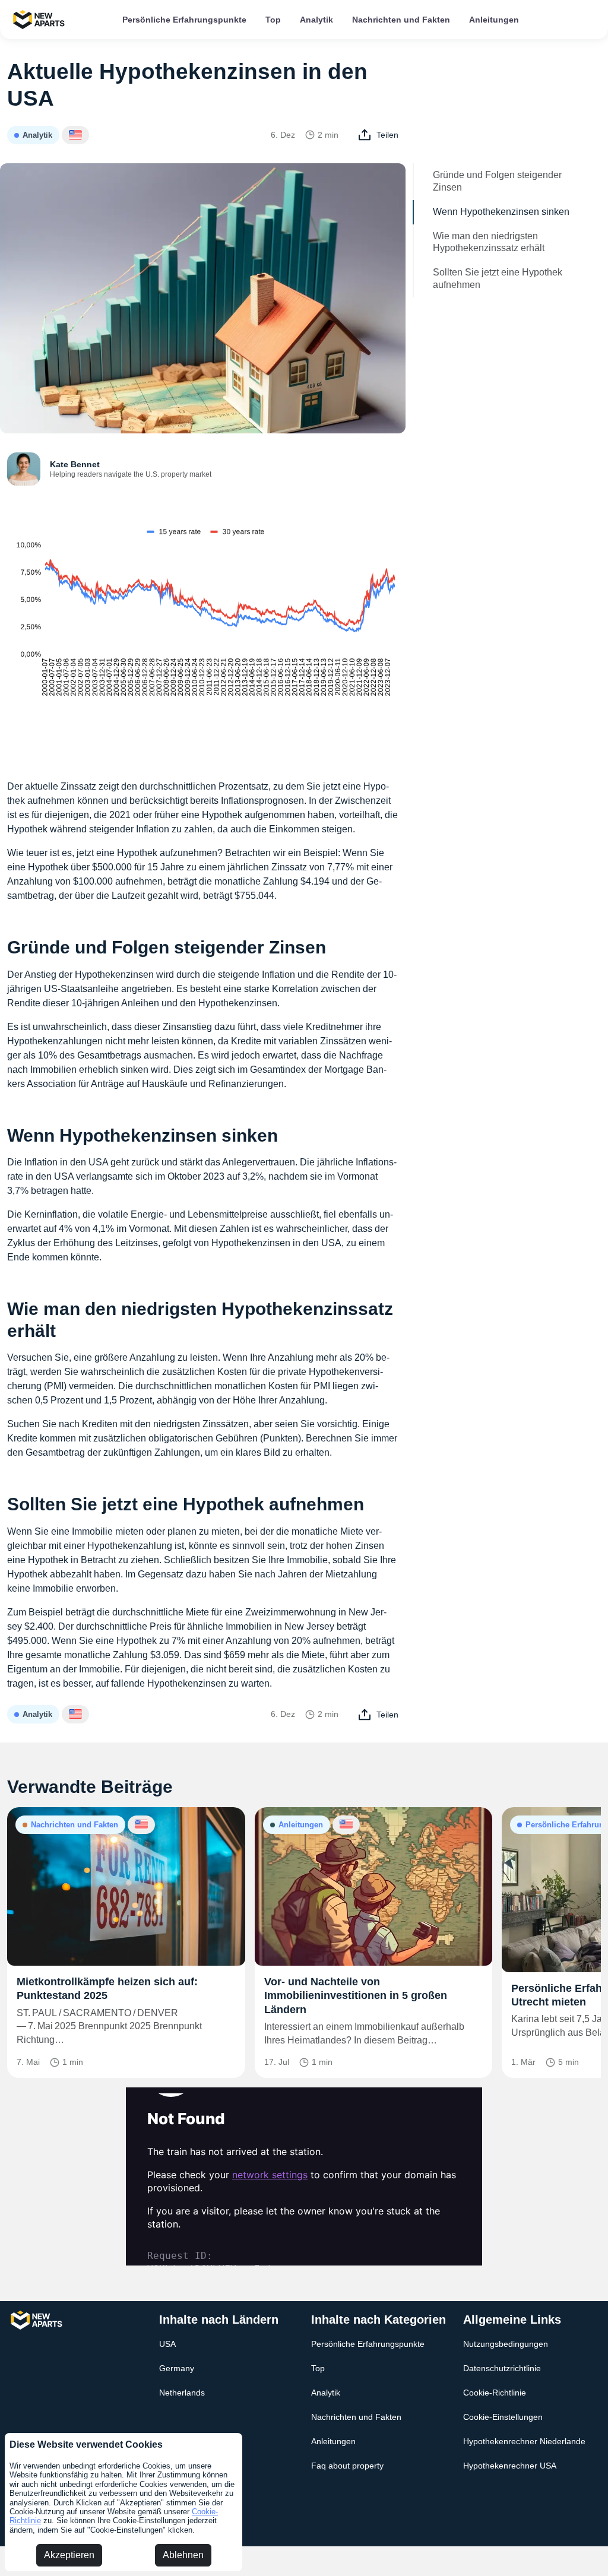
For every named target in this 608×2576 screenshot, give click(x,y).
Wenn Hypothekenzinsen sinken (501, 212)
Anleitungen (494, 20)
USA (167, 2344)
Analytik (316, 20)
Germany (177, 2368)
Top (273, 20)
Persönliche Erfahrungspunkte (184, 20)
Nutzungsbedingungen (506, 2344)
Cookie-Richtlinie (495, 2393)
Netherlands (182, 2393)
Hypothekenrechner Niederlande (524, 2441)
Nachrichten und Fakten (401, 20)
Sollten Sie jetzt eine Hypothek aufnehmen (498, 278)
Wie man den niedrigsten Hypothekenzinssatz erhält (489, 242)
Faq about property (347, 2466)
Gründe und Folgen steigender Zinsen (497, 181)
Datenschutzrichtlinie (502, 2368)
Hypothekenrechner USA (510, 2466)
